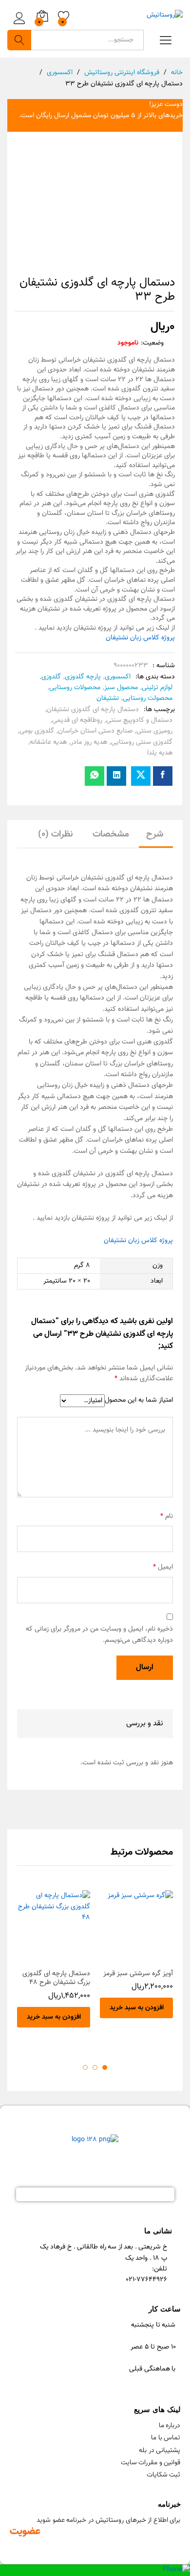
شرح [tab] (155, 834)
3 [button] (85, 2067)
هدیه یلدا (160, 753)
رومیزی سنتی (154, 731)
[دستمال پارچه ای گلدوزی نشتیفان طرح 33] (163, 776)
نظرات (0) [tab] (56, 834)
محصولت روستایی (148, 698)
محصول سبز (121, 688)
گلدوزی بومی (37, 731)
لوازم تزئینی (157, 688)
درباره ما (170, 2426)
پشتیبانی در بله (160, 2451)
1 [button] (105, 2067)
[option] (136, 1962)
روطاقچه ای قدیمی (77, 720)
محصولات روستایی (75, 688)
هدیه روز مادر (89, 742)
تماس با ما (166, 2438)
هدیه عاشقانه (48, 742)
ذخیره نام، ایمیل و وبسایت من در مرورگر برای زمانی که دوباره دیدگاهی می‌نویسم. (99, 1635)
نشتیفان (108, 698)
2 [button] (95, 2067)
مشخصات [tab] (111, 834)
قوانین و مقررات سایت (151, 2463)
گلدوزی (51, 677)
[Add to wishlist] (127, 1958)
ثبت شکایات (164, 2475)
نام (167, 1516)
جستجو (19, 40)
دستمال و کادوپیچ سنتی (139, 720)
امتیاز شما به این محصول (139, 1400)
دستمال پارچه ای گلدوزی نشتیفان (93, 710)
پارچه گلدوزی (83, 677)
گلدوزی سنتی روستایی (142, 742)
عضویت (25, 2531)
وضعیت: (152, 343)
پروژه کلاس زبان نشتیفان (140, 638)
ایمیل (163, 1567)
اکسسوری (118, 677)
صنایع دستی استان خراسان (95, 731)
